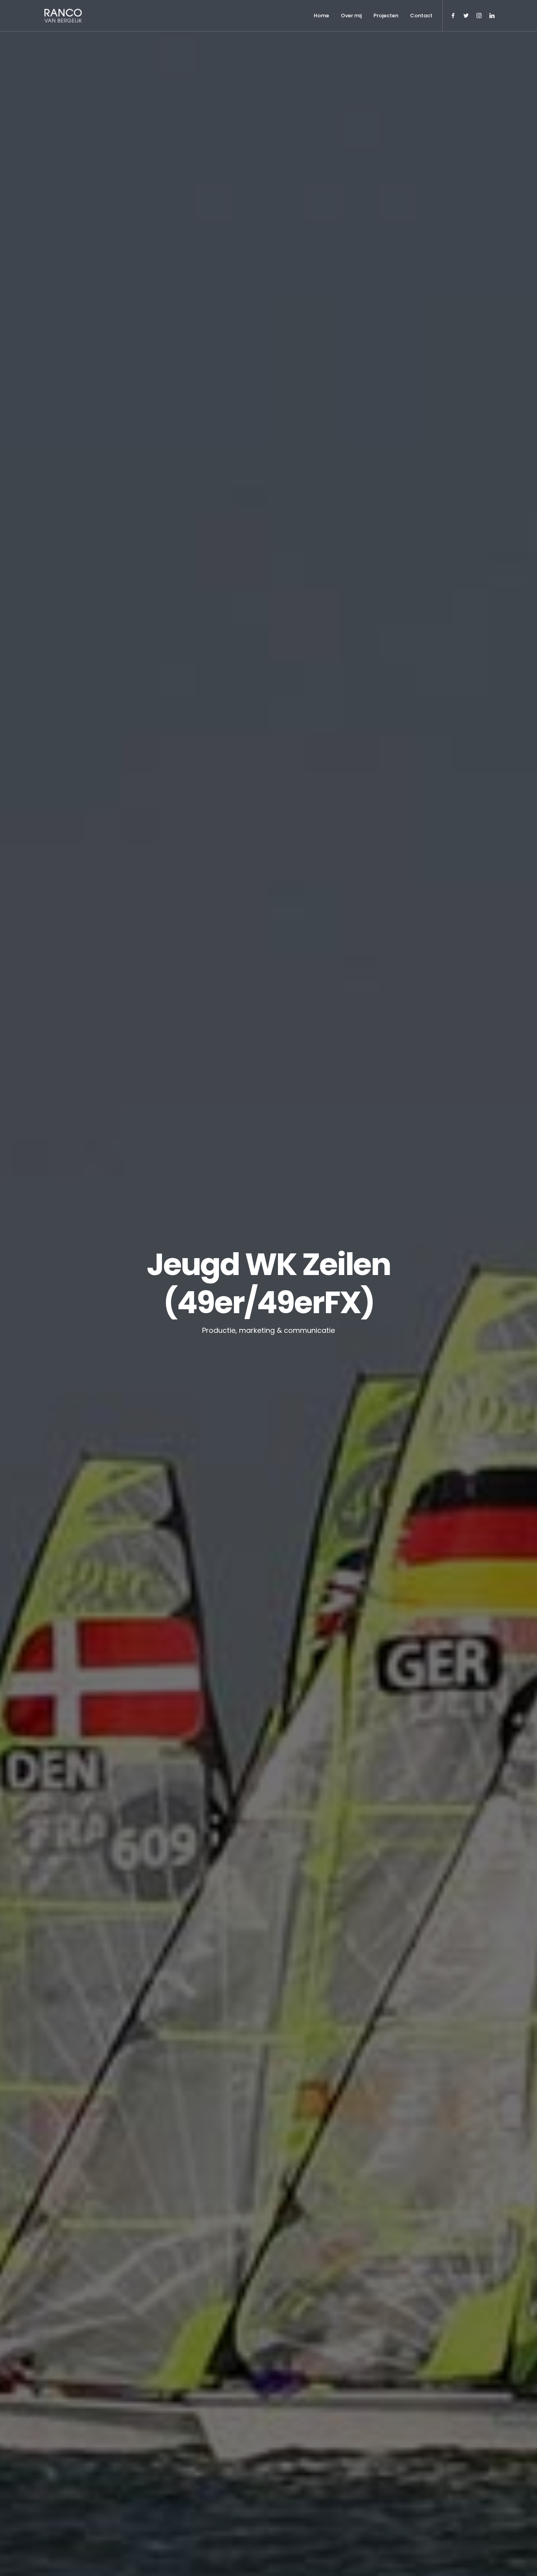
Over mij (351, 16)
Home (321, 16)
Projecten (386, 16)
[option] (268, 1288)
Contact (421, 16)
